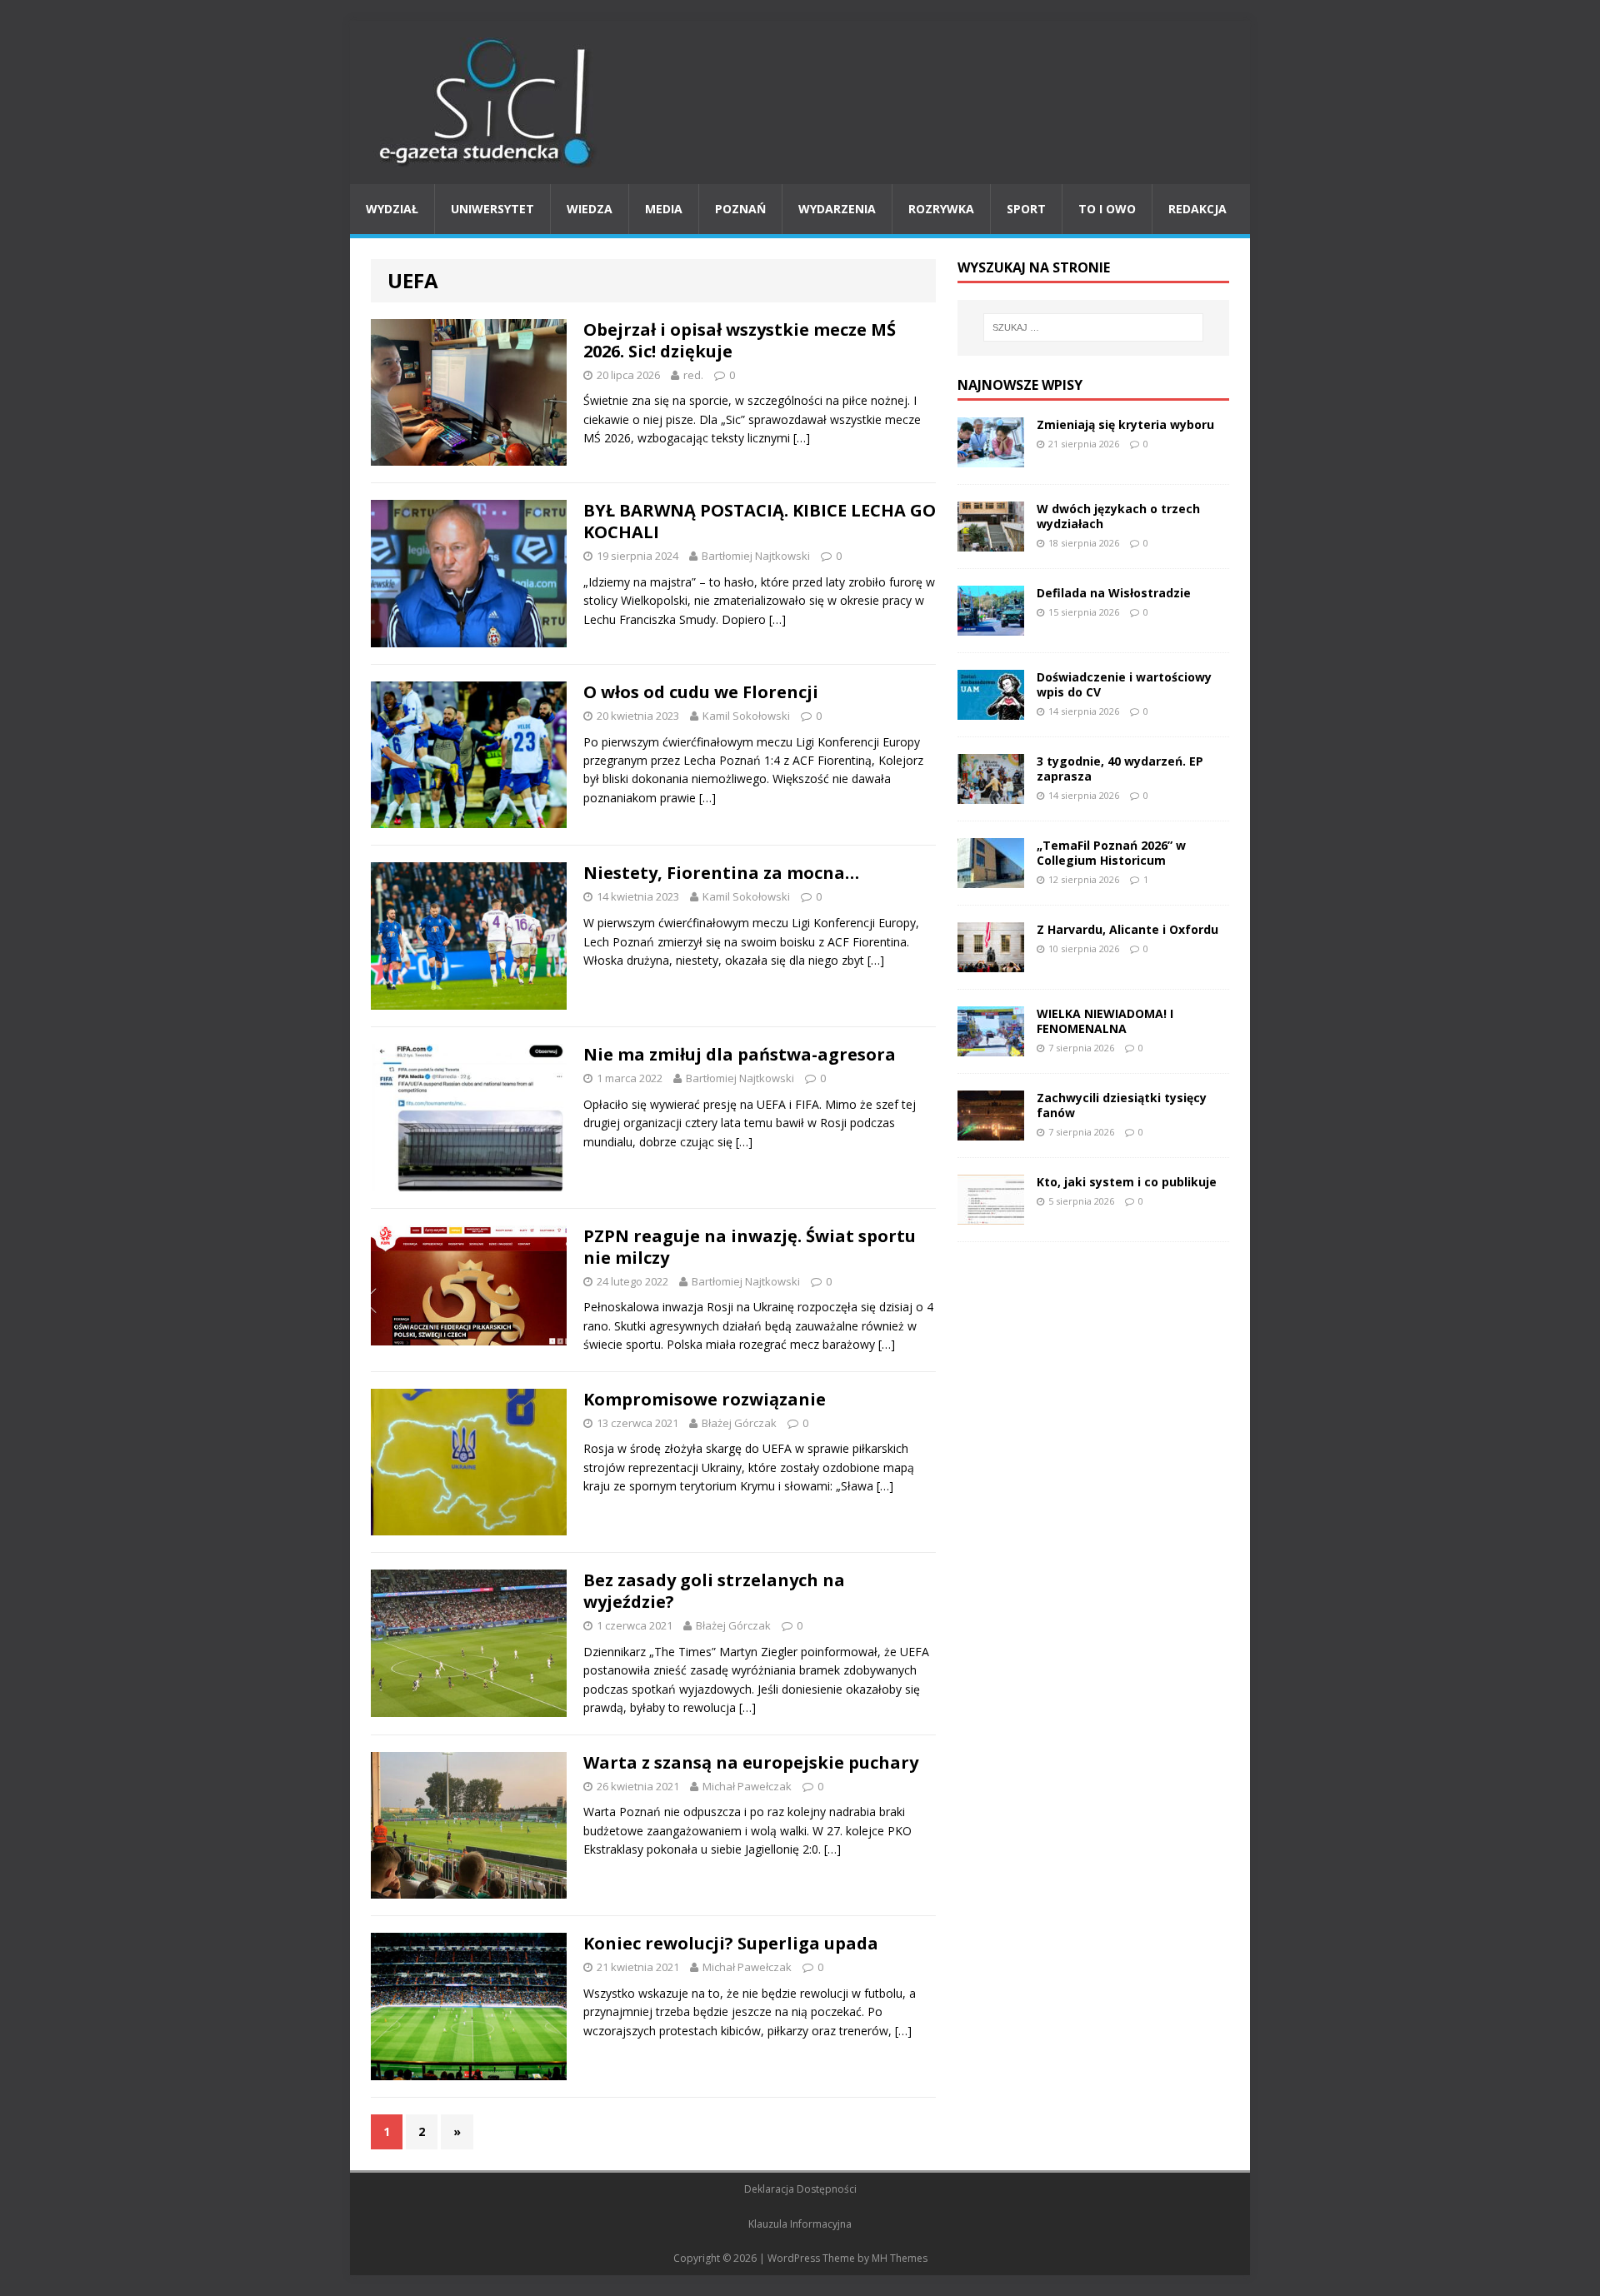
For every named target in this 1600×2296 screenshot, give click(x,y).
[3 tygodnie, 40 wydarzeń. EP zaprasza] (991, 794)
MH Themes (900, 2258)
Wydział (392, 209)
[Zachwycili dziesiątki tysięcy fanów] (991, 1130)
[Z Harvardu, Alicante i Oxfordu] (991, 962)
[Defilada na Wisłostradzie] (991, 625)
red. (693, 375)
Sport (1026, 209)
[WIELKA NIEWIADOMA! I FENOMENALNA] (991, 1046)
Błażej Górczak (739, 1423)
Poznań (740, 209)
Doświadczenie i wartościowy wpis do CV (1124, 684)
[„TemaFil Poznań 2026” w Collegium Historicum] (991, 878)
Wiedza (590, 209)
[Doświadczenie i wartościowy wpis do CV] (991, 709)
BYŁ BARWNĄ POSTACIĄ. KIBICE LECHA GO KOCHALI (760, 521)
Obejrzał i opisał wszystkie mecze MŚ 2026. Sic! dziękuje (740, 340)
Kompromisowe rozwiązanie (705, 1399)
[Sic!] (800, 102)
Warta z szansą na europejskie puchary (751, 1762)
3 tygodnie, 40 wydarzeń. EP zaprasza (1120, 769)
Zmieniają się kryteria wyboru (1125, 424)
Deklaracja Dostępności (800, 2189)
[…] (802, 438)
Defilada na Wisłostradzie (1114, 593)
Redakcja (1197, 209)
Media (664, 209)
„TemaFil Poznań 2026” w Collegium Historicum (1111, 853)
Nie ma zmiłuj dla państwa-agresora (740, 1054)
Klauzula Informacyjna (800, 2224)
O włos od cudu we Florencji (701, 692)
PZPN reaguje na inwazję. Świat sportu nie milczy (750, 1247)
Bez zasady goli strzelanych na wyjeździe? (714, 1591)
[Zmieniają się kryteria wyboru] (991, 457)
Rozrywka (941, 209)
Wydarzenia (837, 209)
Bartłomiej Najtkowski (756, 556)
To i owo (1107, 209)
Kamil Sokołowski (746, 716)
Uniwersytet (492, 209)
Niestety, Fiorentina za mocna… (721, 873)
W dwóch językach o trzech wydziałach (1118, 516)
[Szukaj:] (1093, 327)
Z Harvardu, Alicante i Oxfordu (1127, 929)
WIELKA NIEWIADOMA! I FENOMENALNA (1105, 1021)
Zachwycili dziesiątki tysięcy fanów (1122, 1105)
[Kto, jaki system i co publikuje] (991, 1214)
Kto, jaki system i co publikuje (1127, 1182)
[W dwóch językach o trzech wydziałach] (991, 541)
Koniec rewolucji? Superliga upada (731, 1943)
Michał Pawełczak (747, 1786)
